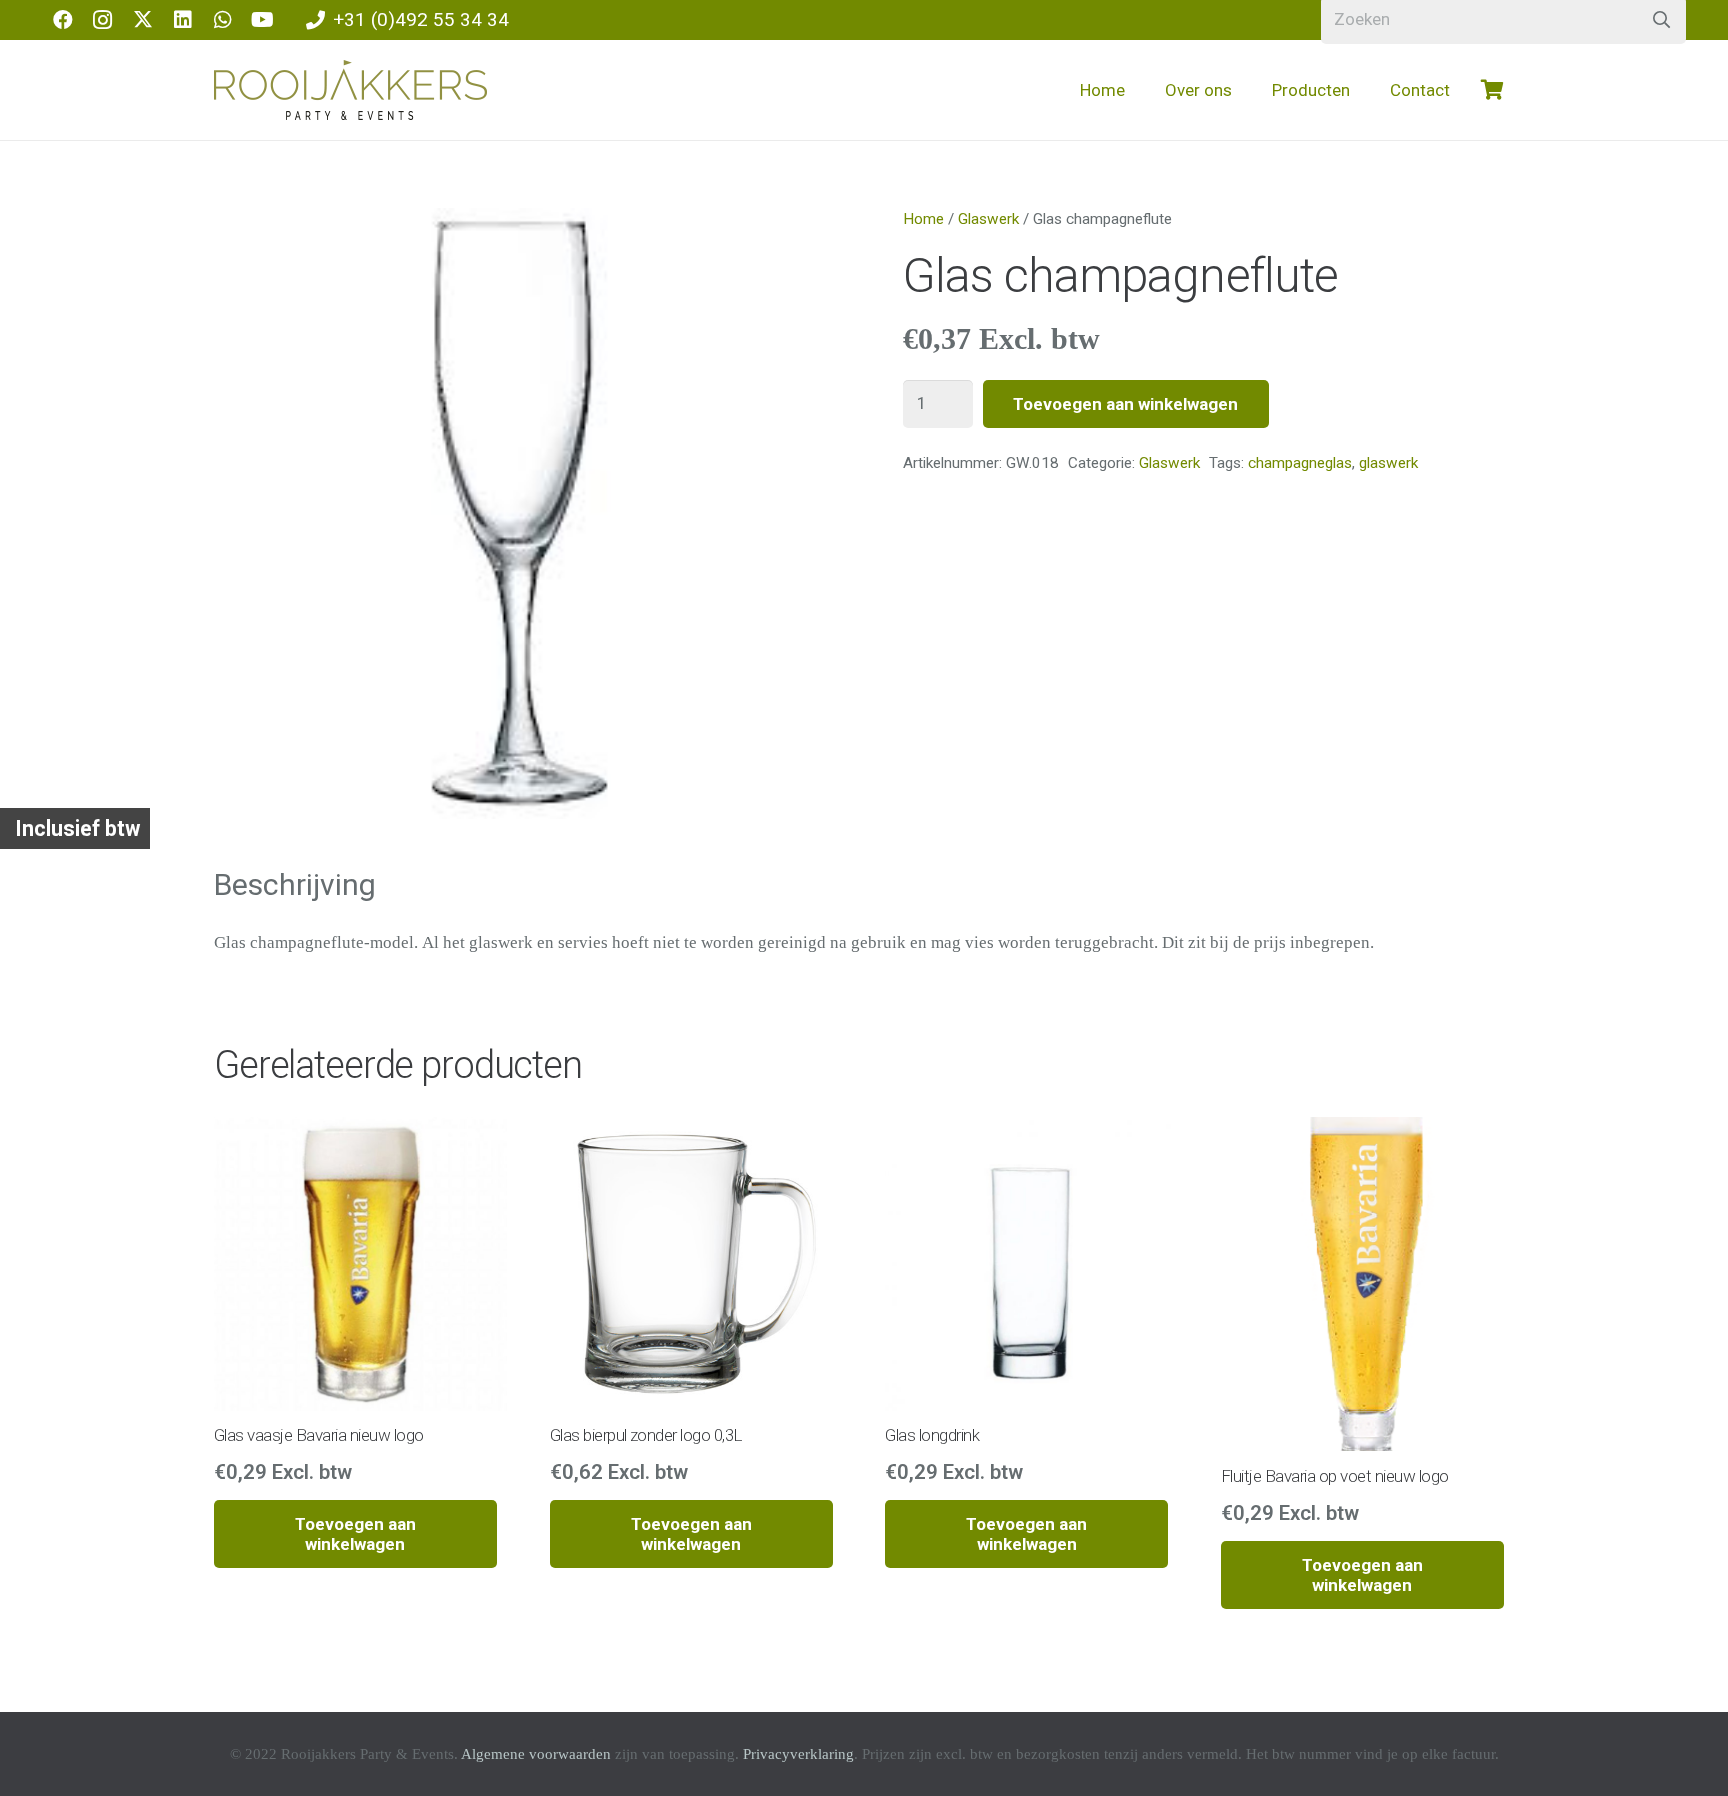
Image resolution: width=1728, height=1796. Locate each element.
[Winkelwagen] (1492, 90)
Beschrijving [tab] (295, 884)
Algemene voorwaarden (536, 1754)
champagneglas (1300, 463)
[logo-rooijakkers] (350, 90)
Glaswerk (988, 219)
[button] (1248, 90)
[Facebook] (63, 20)
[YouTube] (263, 20)
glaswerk (1388, 463)
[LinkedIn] (183, 20)
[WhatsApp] (223, 20)
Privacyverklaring (798, 1754)
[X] (143, 20)
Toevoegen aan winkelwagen (1125, 404)
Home (923, 219)
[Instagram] (103, 20)
